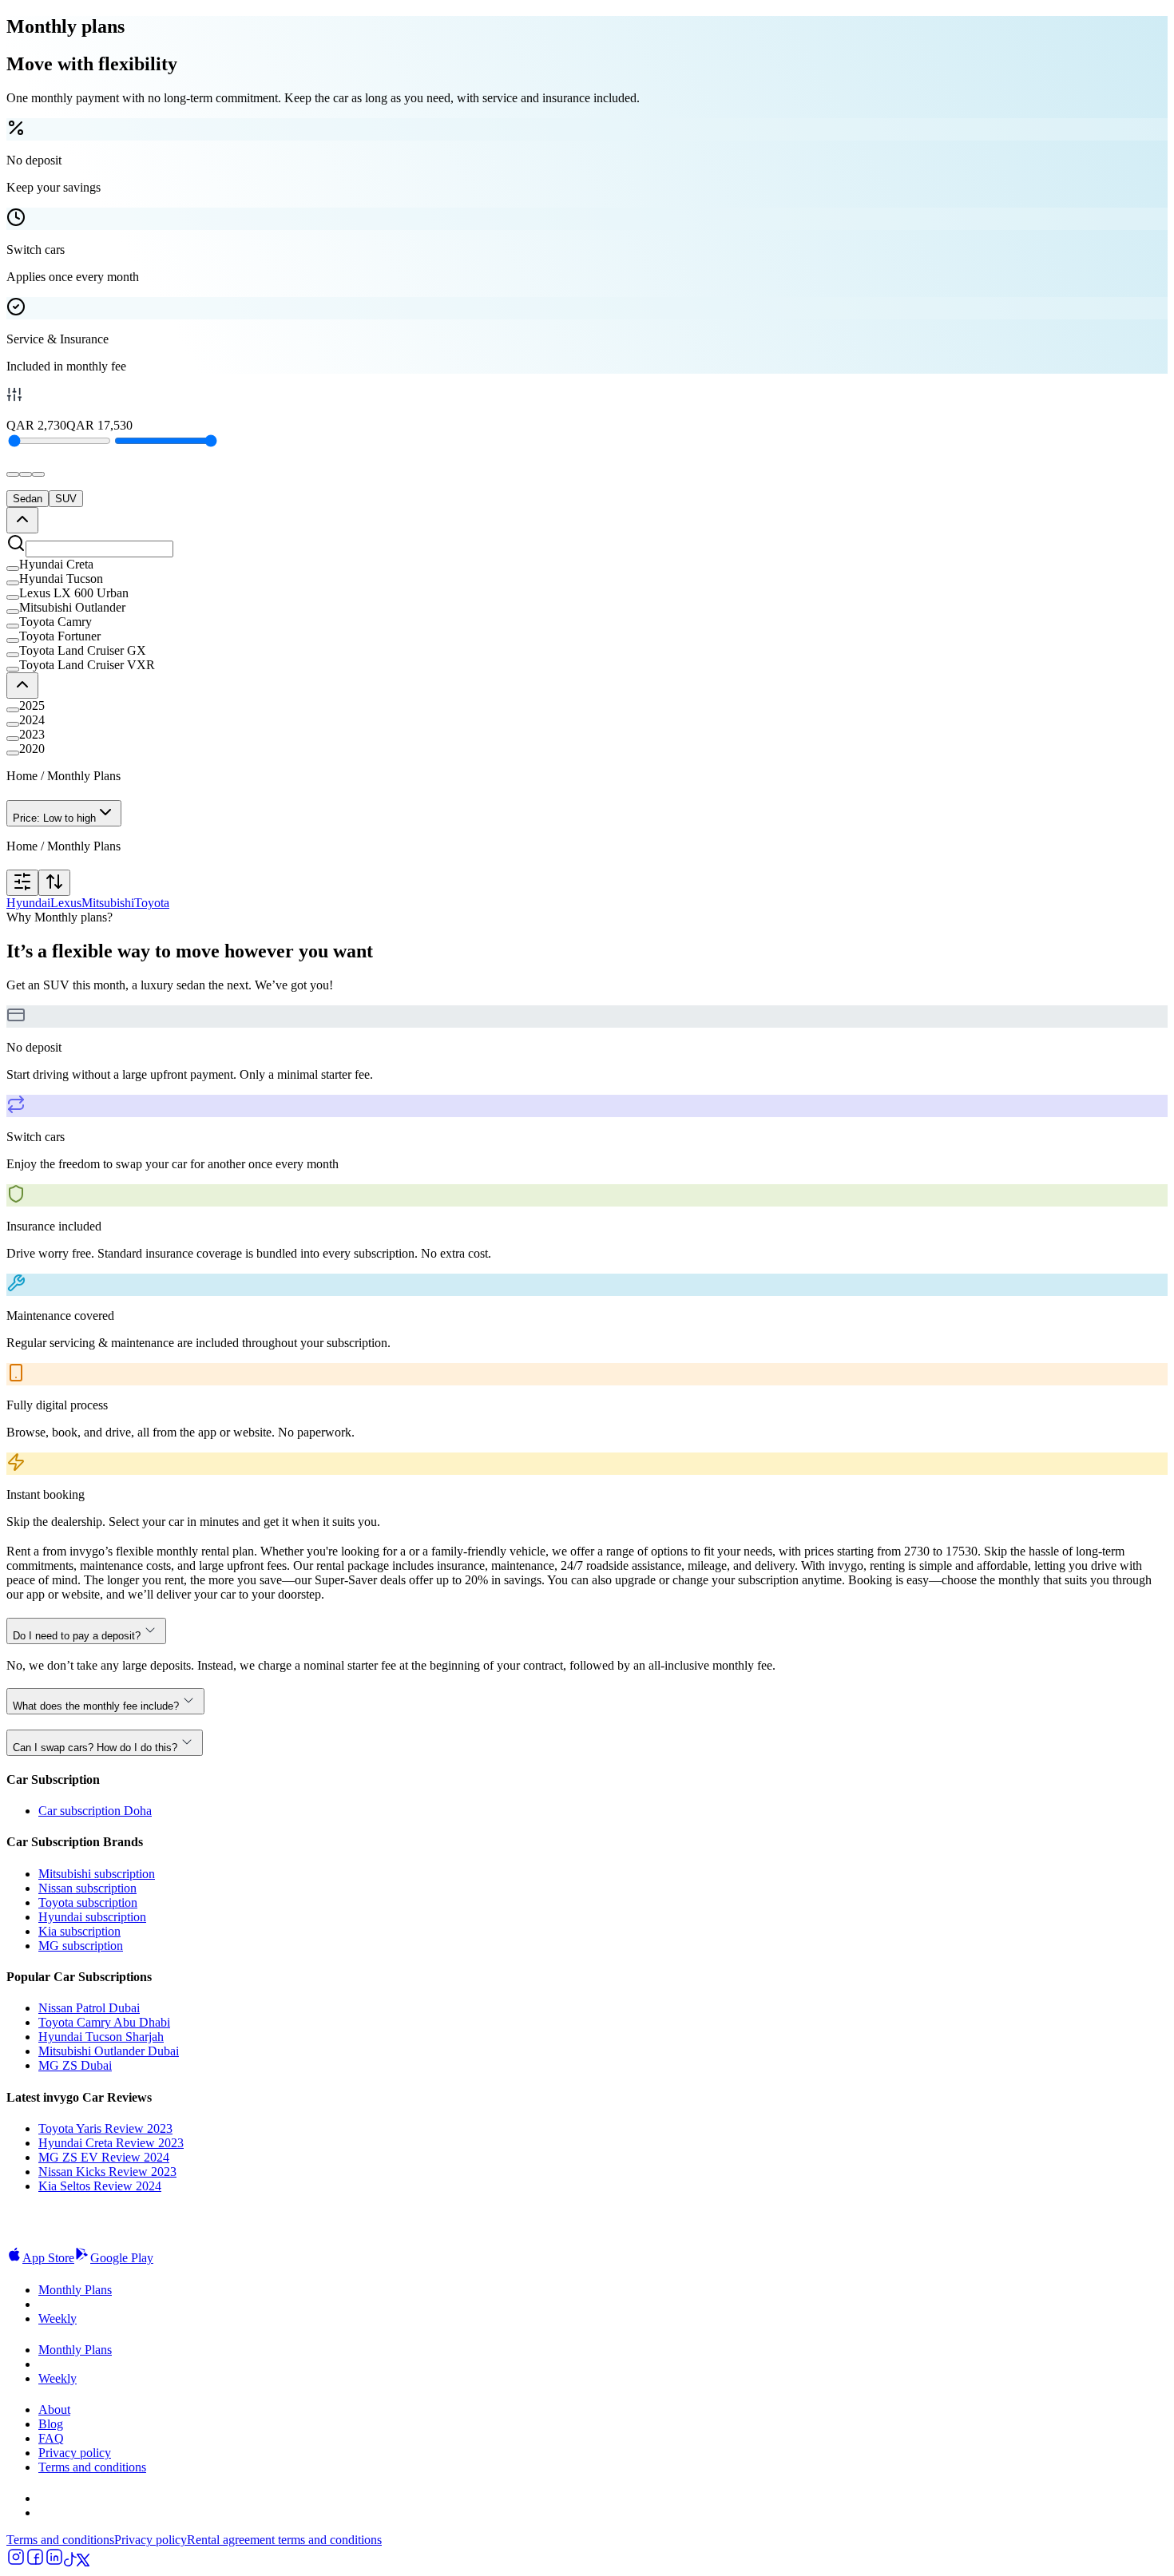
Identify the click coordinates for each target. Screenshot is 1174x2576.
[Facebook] (35, 2562)
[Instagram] (16, 2562)
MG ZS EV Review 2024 (104, 2157)
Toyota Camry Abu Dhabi (104, 2022)
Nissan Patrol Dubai (89, 2008)
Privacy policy (75, 2453)
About (54, 2410)
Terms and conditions (92, 2467)
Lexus (66, 903)
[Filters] (22, 883)
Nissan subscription (87, 1888)
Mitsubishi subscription (97, 1874)
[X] (83, 2562)
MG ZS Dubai (75, 2065)
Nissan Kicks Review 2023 (107, 2172)
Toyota (152, 903)
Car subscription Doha (95, 1811)
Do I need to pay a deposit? (77, 1636)
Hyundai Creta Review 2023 (111, 2143)
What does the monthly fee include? (96, 1706)
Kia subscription (79, 1931)
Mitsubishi (108, 903)
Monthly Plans (75, 2290)
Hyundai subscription (92, 1917)
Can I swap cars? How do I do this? (95, 1748)
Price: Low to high (54, 818)
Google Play (122, 2258)
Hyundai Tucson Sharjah (101, 2037)
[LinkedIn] (54, 2562)
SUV (66, 499)
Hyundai (28, 903)
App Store (48, 2258)
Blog (51, 2424)
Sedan (28, 499)
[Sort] (54, 883)
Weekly (58, 2318)
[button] (587, 565)
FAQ (51, 2438)
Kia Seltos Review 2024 (100, 2186)
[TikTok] (70, 2562)
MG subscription (81, 1946)
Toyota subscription (88, 1902)
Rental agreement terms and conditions (284, 2540)
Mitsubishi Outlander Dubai (109, 2051)
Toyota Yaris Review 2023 (105, 2128)
